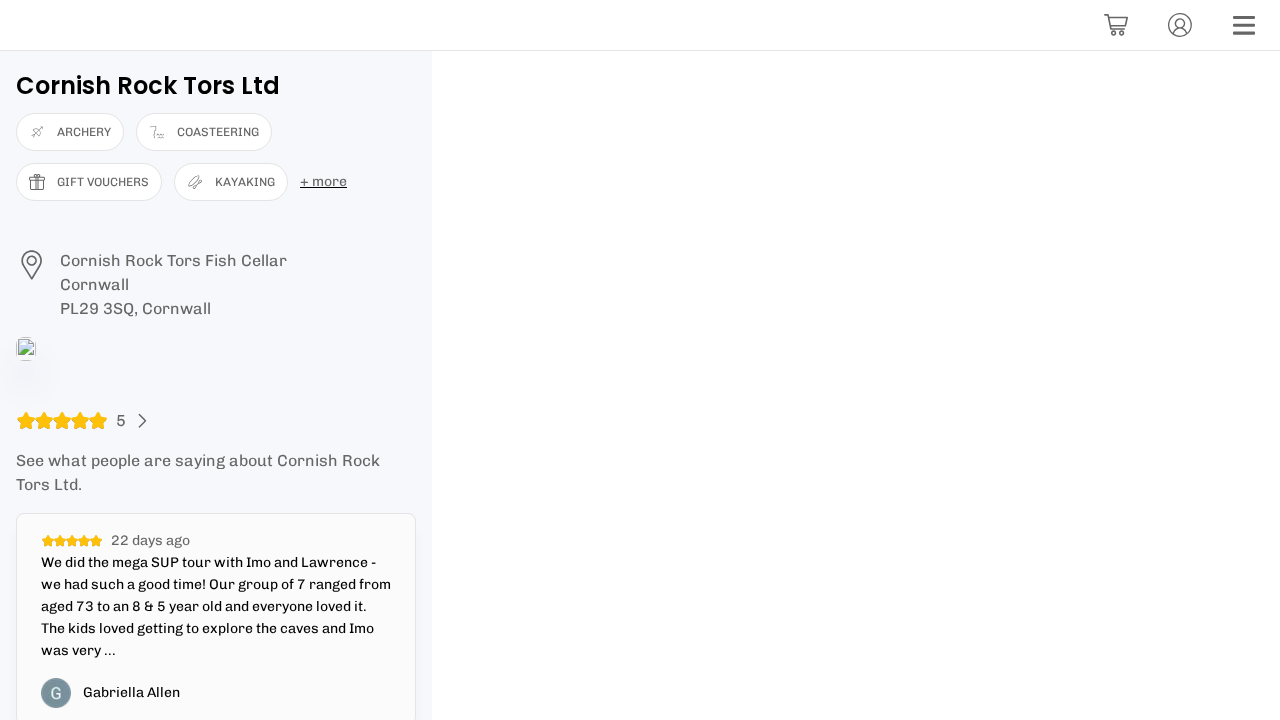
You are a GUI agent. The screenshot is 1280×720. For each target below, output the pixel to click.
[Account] (1180, 25)
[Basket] (1116, 25)
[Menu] (1244, 25)
